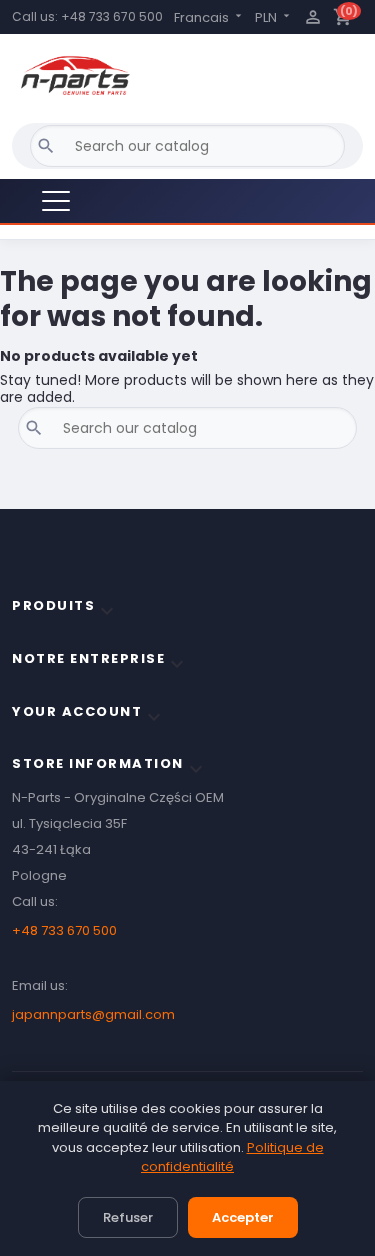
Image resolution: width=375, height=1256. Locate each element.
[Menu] (56, 201)
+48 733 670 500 (112, 16)
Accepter (243, 1217)
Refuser (128, 1217)
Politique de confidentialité (232, 1157)
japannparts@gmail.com (93, 1014)
